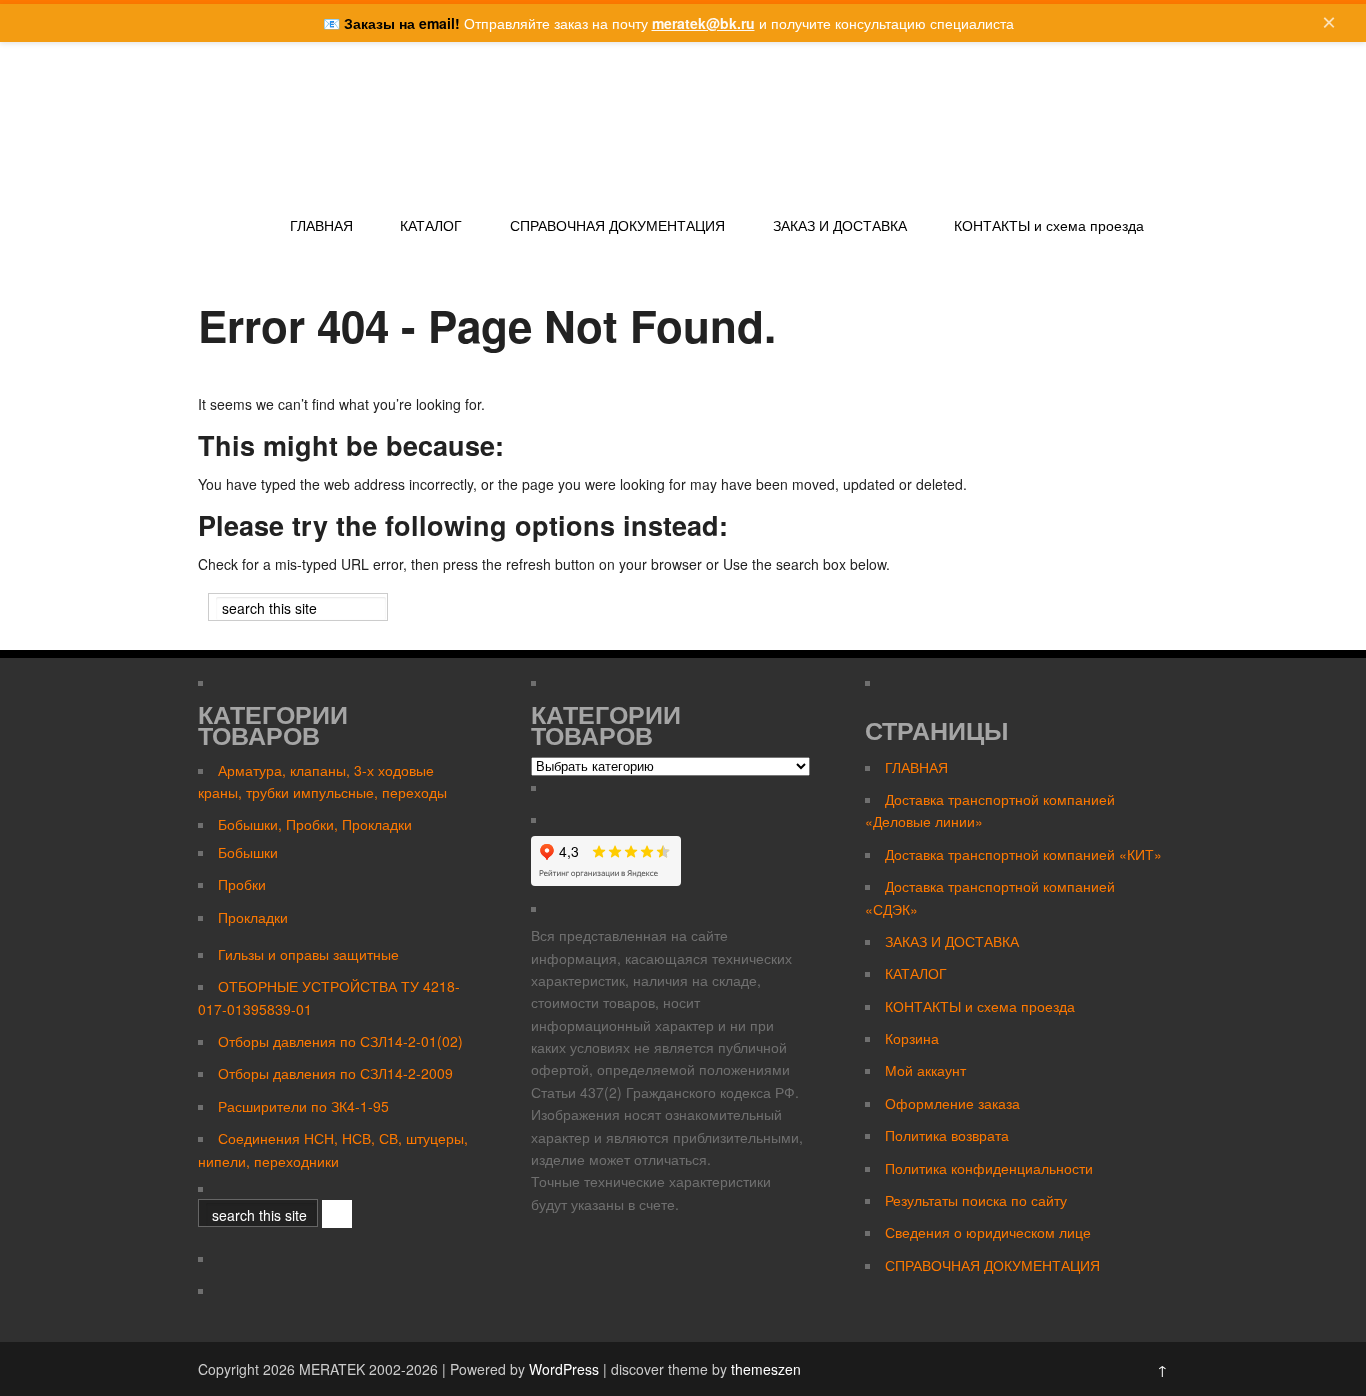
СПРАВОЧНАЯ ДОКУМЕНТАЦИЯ (617, 226)
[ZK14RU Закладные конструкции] (308, 188)
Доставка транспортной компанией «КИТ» (1023, 854)
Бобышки (248, 852)
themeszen (766, 1369)
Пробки (242, 884)
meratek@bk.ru (703, 23)
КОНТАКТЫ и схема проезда (1049, 226)
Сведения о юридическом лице (988, 1232)
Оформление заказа (952, 1103)
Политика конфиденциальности (989, 1168)
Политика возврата (947, 1135)
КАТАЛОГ (431, 226)
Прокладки (253, 917)
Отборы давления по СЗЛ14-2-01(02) (340, 1041)
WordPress (564, 1369)
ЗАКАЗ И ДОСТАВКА (840, 226)
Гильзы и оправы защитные (308, 954)
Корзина (912, 1038)
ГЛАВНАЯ (321, 226)
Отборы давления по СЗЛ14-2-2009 (335, 1073)
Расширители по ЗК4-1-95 (303, 1106)
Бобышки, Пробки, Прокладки (315, 824)
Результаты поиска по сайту (976, 1200)
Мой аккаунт (925, 1070)
